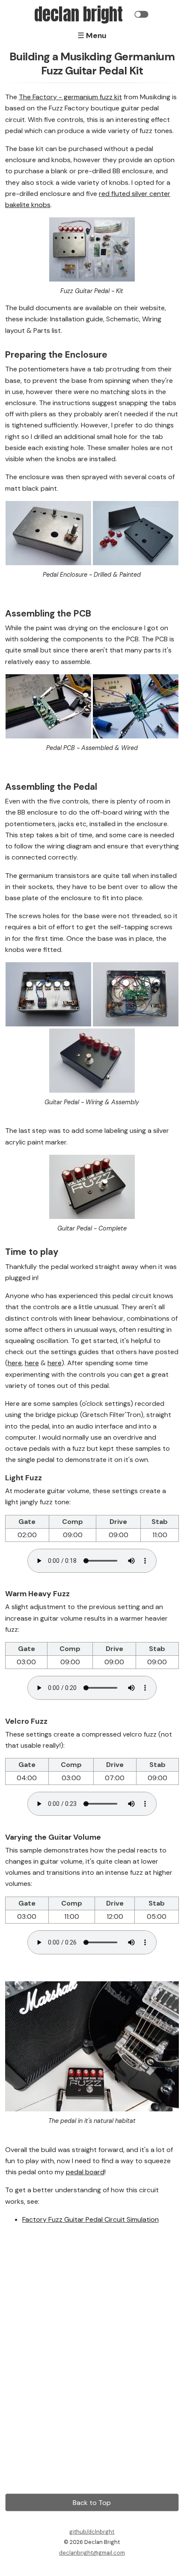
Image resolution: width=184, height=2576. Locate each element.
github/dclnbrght (92, 2532)
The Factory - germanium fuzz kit (70, 97)
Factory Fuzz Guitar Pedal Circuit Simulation (91, 2219)
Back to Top (92, 2503)
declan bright (79, 14)
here (15, 1363)
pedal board (85, 2172)
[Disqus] (92, 2371)
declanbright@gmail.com (92, 2553)
